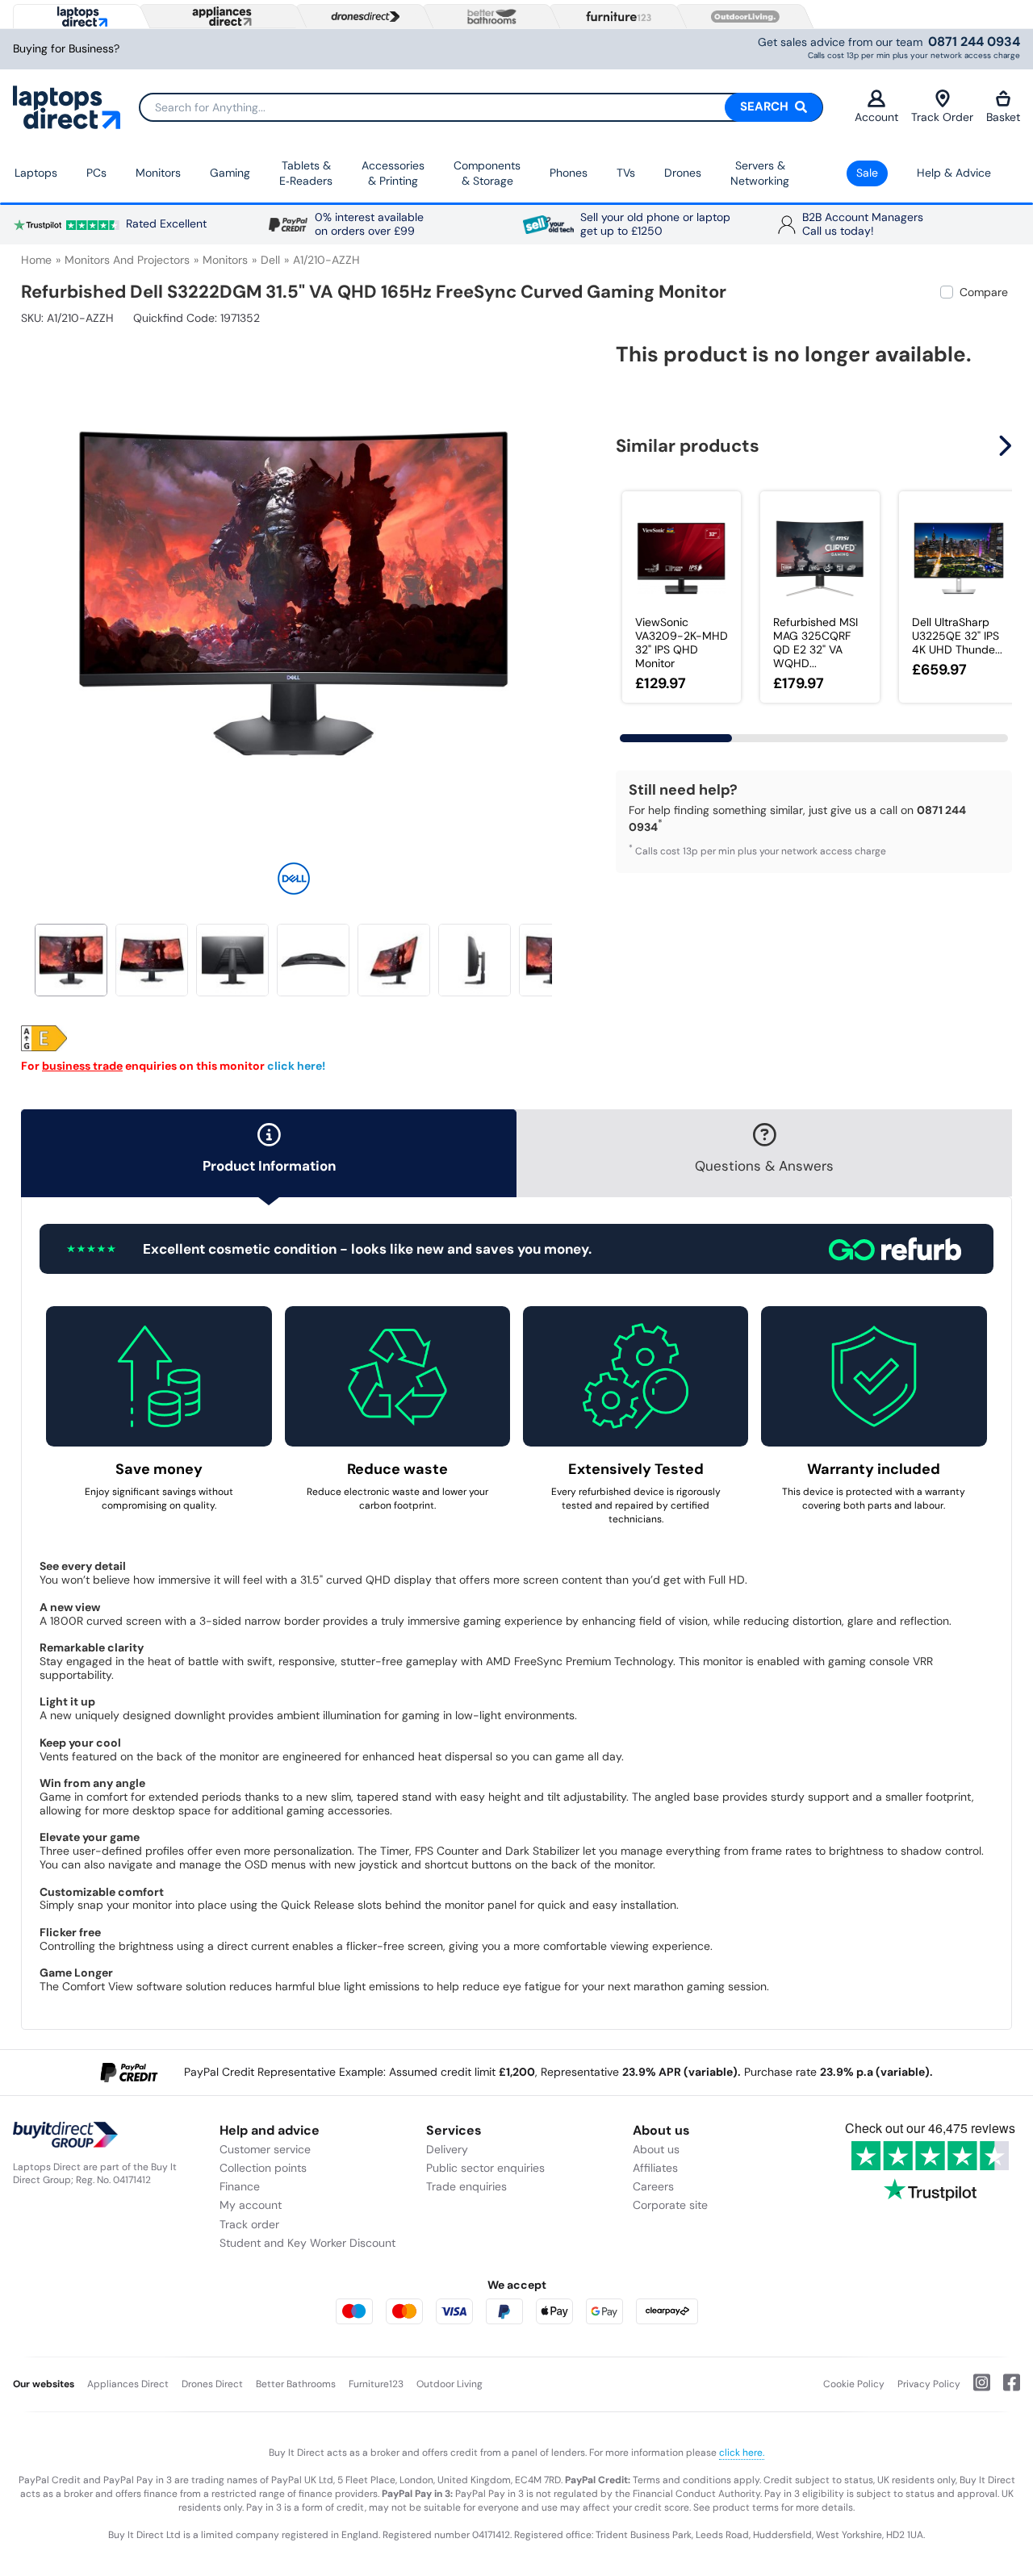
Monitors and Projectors (127, 260)
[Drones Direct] (362, 17)
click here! (296, 1066)
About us (656, 2149)
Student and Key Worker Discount (307, 2243)
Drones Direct (212, 2384)
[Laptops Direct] (79, 17)
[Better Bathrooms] (488, 17)
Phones (569, 173)
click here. (742, 2453)
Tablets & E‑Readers (306, 173)
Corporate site (670, 2205)
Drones (683, 173)
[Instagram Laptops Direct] (975, 2389)
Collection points (263, 2168)
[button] (554, 584)
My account (251, 2205)
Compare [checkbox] (984, 292)
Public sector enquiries (485, 2168)
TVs (626, 173)
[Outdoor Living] (742, 17)
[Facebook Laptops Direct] (1005, 2389)
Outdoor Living (450, 2384)
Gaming (230, 173)
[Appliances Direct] (220, 16)
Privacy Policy (929, 2384)
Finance (240, 2186)
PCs (96, 173)
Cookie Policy (854, 2384)
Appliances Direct (128, 2384)
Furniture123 (376, 2384)
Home (36, 260)
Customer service (265, 2149)
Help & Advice (954, 173)
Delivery (447, 2149)
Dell (270, 260)
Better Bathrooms (296, 2384)
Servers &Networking (760, 173)
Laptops (36, 173)
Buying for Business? (66, 49)
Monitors (158, 173)
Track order (249, 2224)
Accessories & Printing (393, 173)
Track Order (942, 117)
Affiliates (655, 2168)
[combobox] (481, 107)
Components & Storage (487, 173)
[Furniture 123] (615, 16)
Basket (1003, 117)
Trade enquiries (466, 2186)
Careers (653, 2186)
